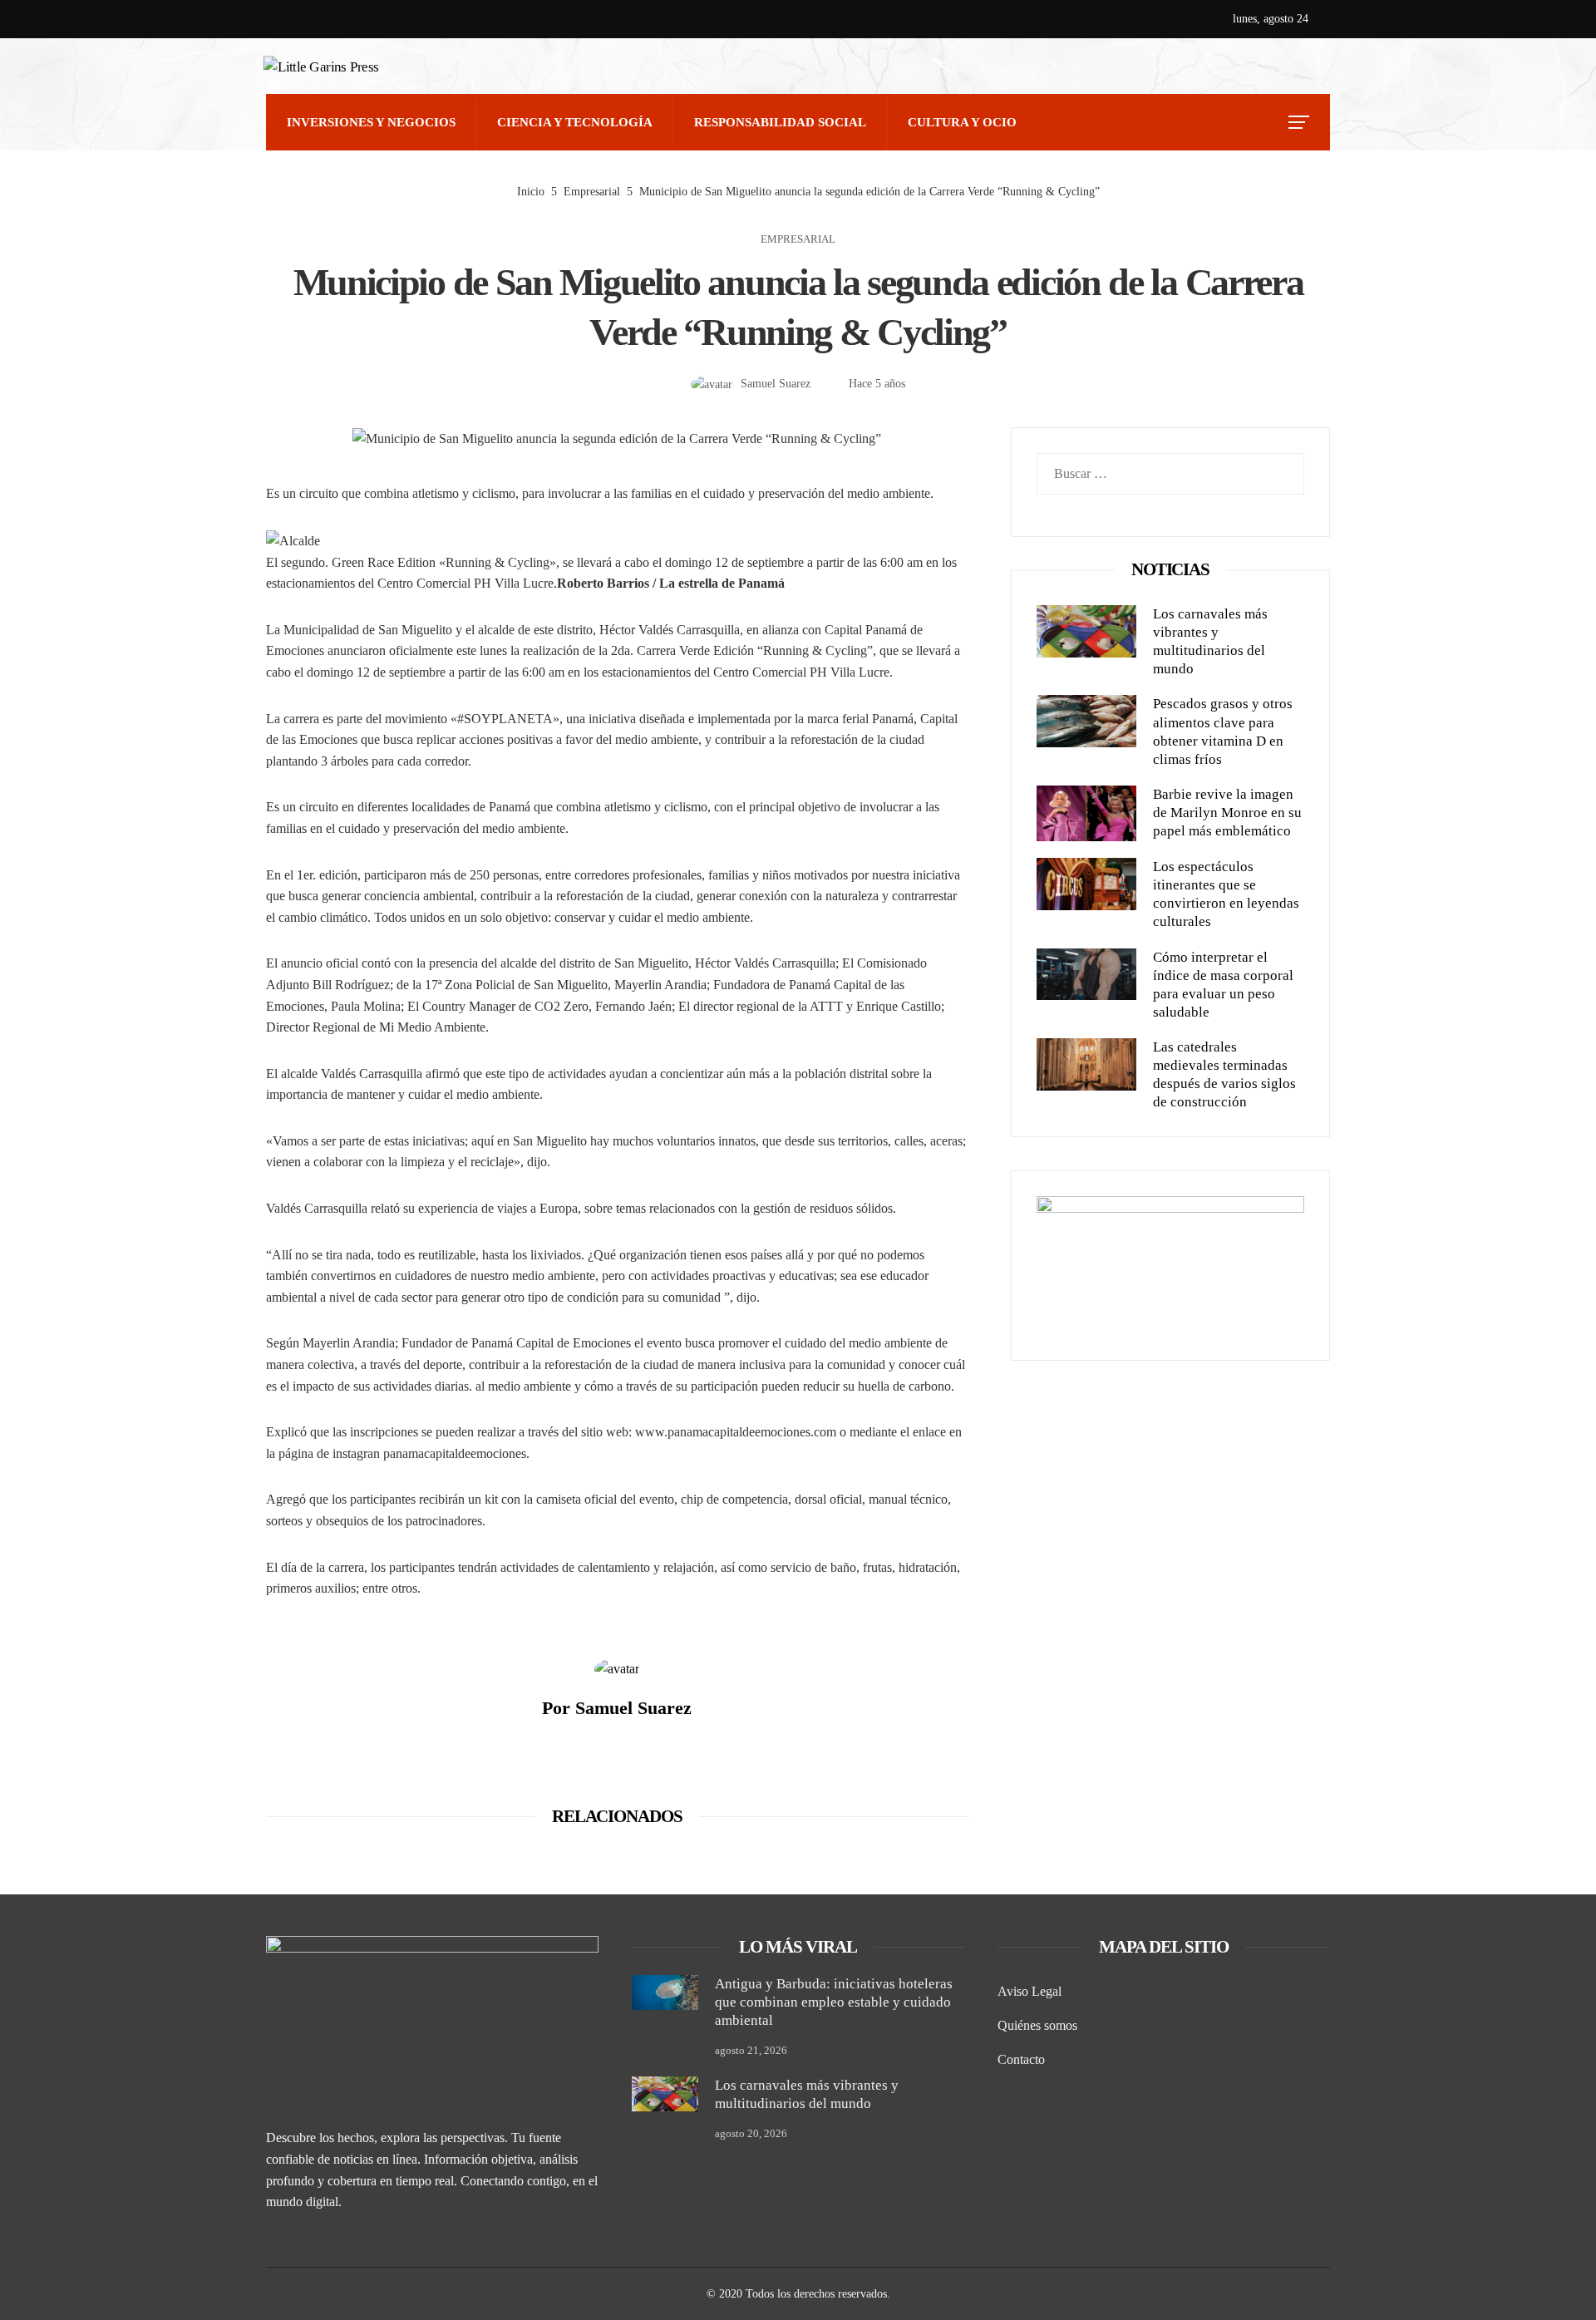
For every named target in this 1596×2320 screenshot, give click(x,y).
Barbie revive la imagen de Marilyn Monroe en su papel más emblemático (1227, 813)
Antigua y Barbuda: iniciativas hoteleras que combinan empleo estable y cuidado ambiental (834, 2002)
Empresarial (798, 240)
